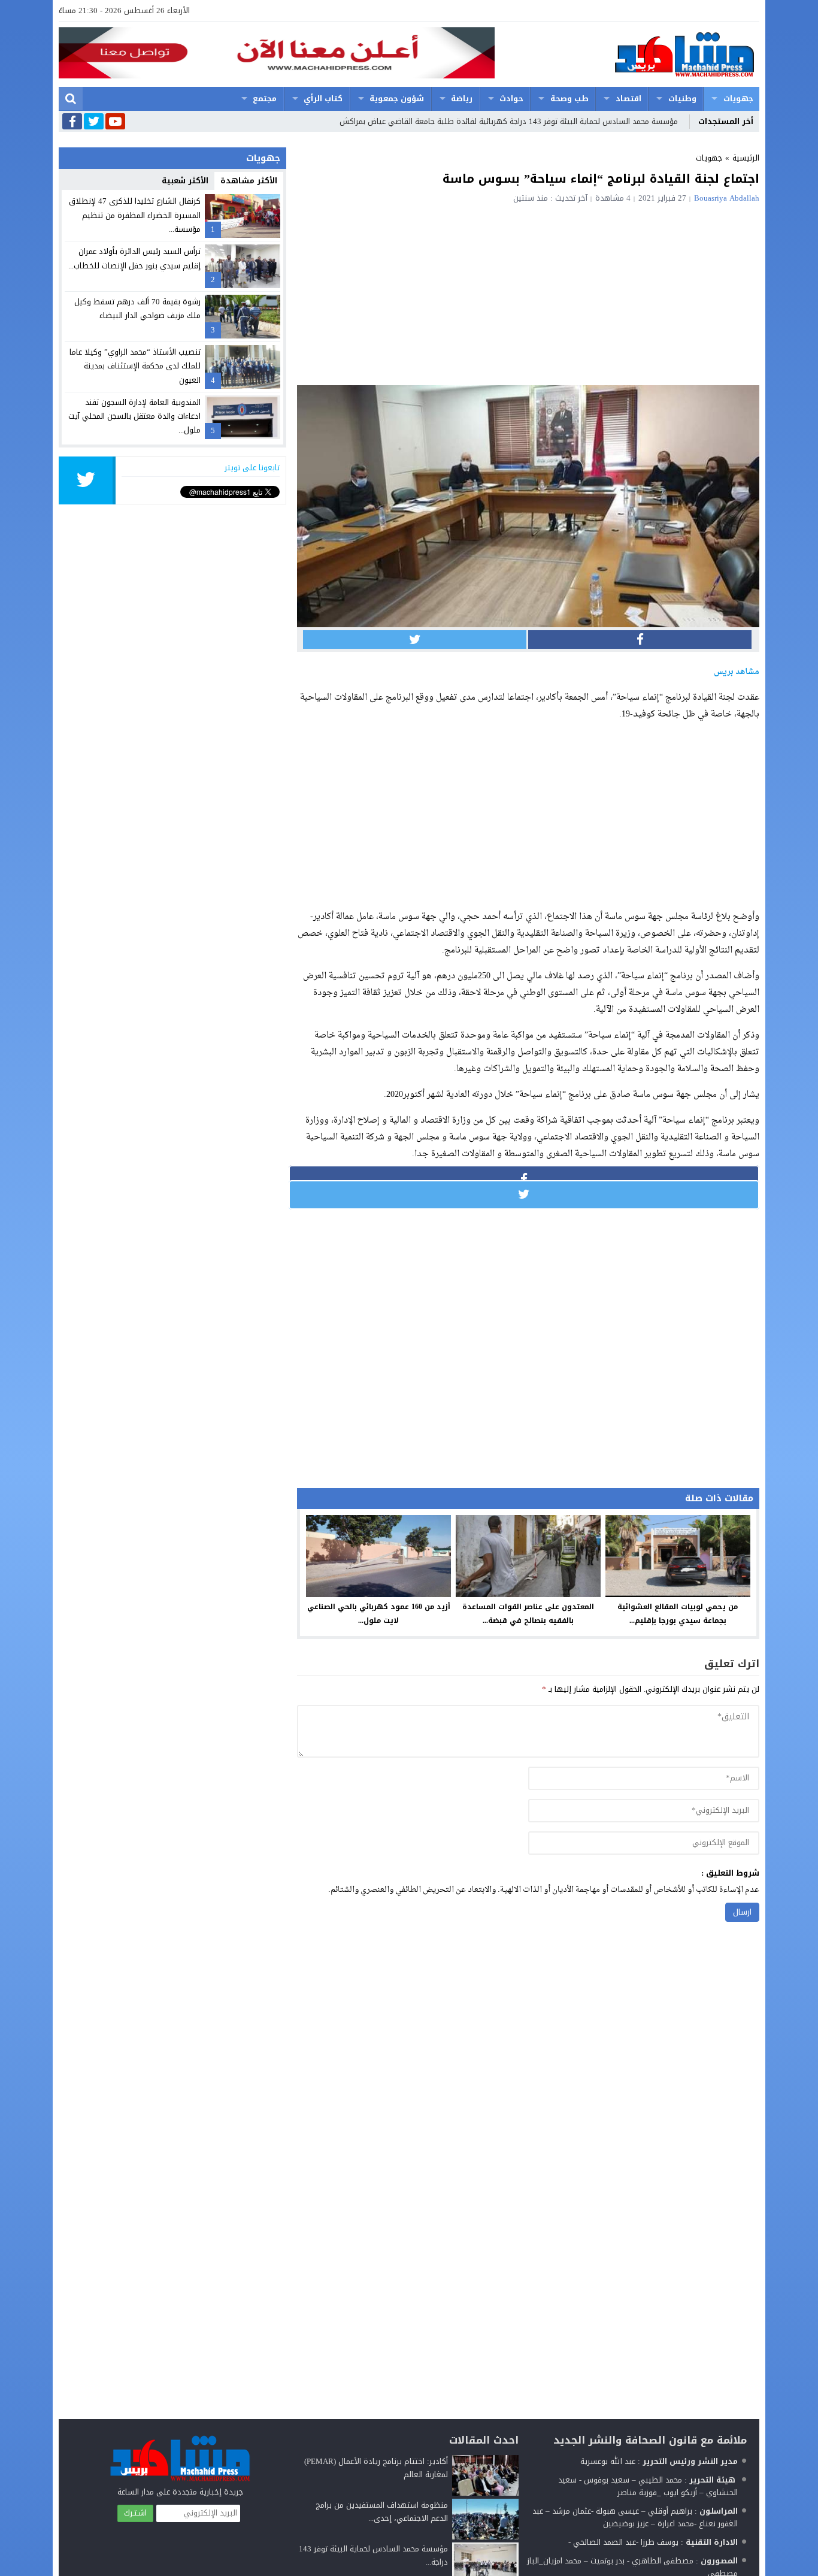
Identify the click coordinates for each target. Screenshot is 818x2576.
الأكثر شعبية (185, 181)
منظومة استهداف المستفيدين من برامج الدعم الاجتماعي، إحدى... (382, 2512)
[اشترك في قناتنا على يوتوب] (115, 122)
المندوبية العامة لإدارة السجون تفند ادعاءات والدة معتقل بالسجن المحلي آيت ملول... (134, 416)
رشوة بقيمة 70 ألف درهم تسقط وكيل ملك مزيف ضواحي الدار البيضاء (137, 309)
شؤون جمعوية (397, 99)
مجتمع (265, 99)
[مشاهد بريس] (627, 54)
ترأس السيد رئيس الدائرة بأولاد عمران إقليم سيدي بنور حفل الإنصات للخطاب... (134, 258)
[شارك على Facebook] (640, 640)
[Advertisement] (528, 292)
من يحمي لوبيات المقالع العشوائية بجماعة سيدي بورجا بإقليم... (678, 1614)
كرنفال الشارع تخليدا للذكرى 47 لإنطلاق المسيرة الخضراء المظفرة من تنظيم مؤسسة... (135, 215)
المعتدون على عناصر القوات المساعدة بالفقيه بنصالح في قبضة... (528, 1614)
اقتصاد (628, 99)
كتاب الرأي (323, 99)
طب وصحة (569, 99)
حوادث (511, 99)
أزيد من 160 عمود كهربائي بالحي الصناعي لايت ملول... (379, 1614)
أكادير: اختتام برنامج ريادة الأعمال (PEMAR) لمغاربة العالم (376, 2468)
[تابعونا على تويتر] (94, 122)
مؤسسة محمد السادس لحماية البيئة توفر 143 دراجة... (373, 2555)
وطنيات (682, 99)
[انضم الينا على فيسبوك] (72, 123)
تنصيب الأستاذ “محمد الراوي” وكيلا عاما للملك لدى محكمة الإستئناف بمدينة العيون (135, 366)
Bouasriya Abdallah (727, 198)
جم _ (670, 121)
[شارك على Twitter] (415, 640)
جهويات (738, 99)
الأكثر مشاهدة (249, 181)
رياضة (462, 99)
